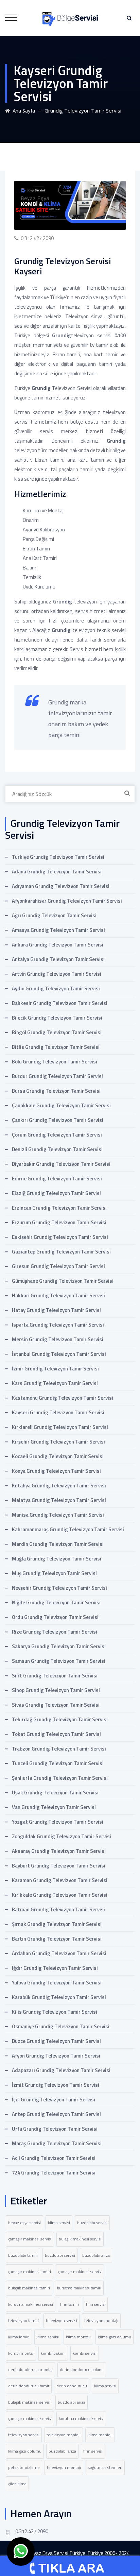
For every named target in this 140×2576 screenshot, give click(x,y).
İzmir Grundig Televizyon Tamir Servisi (55, 1369)
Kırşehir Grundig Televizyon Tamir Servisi (58, 1442)
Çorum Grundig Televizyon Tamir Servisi (57, 1135)
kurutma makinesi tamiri (79, 2288)
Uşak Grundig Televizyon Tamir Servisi (55, 1793)
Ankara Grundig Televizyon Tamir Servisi (58, 945)
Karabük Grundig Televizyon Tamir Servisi (59, 1997)
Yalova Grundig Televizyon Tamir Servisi (57, 1983)
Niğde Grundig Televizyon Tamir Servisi (56, 1602)
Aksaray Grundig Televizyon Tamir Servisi (59, 1851)
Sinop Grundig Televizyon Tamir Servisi (56, 1690)
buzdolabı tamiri (23, 2255)
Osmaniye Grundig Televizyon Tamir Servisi (61, 2026)
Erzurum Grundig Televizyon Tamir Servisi (59, 1222)
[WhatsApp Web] (21, 2552)
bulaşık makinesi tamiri (29, 2288)
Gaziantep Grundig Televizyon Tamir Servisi (61, 1252)
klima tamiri (19, 2337)
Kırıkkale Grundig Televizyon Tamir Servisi (60, 1895)
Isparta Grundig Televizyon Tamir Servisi (58, 1325)
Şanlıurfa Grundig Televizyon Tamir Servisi (60, 1778)
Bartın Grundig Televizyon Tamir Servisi (57, 1939)
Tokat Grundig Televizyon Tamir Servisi (56, 1734)
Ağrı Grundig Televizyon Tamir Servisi (54, 915)
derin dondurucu (72, 2386)
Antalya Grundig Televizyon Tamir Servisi (58, 959)
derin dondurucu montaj (30, 2369)
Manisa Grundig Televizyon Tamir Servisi (58, 1515)
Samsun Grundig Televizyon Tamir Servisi (59, 1661)
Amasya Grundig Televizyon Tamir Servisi (58, 930)
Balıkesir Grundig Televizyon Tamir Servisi (60, 1003)
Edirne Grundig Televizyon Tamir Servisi (57, 1179)
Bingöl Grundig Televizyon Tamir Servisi (57, 1032)
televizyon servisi (62, 2321)
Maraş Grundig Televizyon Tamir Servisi (57, 2143)
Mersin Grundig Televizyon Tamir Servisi (58, 1339)
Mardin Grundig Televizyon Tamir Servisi (58, 1544)
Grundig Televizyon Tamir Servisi (83, 110)
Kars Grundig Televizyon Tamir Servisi (55, 1383)
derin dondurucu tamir (29, 2386)
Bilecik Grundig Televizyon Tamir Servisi (57, 1018)
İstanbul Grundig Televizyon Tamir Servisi (59, 1354)
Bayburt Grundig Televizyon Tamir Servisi (59, 1866)
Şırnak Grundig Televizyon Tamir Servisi (57, 1924)
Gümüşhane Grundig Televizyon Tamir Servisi (63, 1281)
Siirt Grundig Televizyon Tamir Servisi (55, 1676)
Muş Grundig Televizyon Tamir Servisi (54, 1573)
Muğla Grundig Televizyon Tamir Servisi (57, 1559)
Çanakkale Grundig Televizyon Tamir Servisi (61, 1105)
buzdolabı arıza (96, 2255)
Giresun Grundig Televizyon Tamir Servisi (58, 1266)
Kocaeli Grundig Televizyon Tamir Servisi (58, 1456)
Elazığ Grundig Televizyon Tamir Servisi (56, 1193)
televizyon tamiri (23, 2321)
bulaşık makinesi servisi (80, 2239)
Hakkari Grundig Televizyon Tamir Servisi (58, 1295)
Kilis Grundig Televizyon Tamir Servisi (55, 2012)
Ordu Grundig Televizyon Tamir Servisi (55, 1617)
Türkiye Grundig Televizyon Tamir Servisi (58, 857)
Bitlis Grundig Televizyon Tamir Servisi (56, 1047)
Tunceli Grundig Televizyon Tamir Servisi (58, 1763)
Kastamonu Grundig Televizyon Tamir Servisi (63, 1398)
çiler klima (17, 2484)
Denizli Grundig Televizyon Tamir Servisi (57, 1149)
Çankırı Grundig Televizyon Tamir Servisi (58, 1120)
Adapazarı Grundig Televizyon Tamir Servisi (61, 2070)
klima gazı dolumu (115, 2337)
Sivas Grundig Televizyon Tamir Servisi (56, 1705)
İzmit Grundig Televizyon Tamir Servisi (56, 2085)
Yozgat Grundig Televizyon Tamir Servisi (58, 1822)
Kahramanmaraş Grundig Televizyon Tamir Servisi (68, 1529)
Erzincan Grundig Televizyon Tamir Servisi (59, 1208)
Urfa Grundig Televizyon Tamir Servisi (55, 2129)
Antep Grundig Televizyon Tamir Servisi (56, 2114)
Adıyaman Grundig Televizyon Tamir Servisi (61, 886)
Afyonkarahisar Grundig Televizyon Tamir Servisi (67, 901)
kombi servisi (85, 2353)
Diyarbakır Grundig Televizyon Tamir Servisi (61, 1164)
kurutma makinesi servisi (31, 2304)
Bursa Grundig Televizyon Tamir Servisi (56, 1091)
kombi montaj (21, 2353)
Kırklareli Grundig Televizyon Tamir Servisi (60, 1427)
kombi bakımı (53, 2353)
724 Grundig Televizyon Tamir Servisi (54, 2173)
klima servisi (59, 2223)
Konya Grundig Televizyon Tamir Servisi (56, 1471)
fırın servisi (96, 2304)
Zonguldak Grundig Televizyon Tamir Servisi (62, 1836)
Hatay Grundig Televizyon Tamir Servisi (56, 1310)
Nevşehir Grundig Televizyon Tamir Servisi (59, 1588)
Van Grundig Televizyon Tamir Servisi (54, 1807)
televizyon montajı (101, 2321)
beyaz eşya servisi (24, 2223)
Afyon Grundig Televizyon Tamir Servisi (56, 2056)
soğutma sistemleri (105, 2467)
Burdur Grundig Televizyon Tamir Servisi (57, 1076)
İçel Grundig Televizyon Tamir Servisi (54, 2100)
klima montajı (78, 2337)
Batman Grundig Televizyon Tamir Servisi (58, 1909)
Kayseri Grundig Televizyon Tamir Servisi (58, 1412)
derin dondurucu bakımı (82, 2369)
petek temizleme (24, 2467)
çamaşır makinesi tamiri (30, 2272)
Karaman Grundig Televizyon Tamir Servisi (60, 1880)
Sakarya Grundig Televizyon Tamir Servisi (59, 1646)
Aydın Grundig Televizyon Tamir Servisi (56, 988)
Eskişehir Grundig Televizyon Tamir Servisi (60, 1237)
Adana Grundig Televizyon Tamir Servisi (57, 872)
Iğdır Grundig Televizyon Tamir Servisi (55, 1968)
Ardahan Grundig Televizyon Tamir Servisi (59, 1953)
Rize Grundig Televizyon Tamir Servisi (55, 1632)
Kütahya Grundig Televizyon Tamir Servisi (59, 1486)
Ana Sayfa (22, 110)
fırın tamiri (69, 2304)
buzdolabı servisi (92, 2223)
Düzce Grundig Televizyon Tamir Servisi (56, 2041)
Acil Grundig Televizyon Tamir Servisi (54, 2158)
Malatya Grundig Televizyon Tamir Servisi (59, 1500)
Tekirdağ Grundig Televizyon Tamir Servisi (60, 1719)
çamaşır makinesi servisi (30, 2239)
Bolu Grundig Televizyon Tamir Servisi (55, 1062)
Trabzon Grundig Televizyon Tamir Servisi (59, 1749)
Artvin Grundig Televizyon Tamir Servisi (57, 974)
